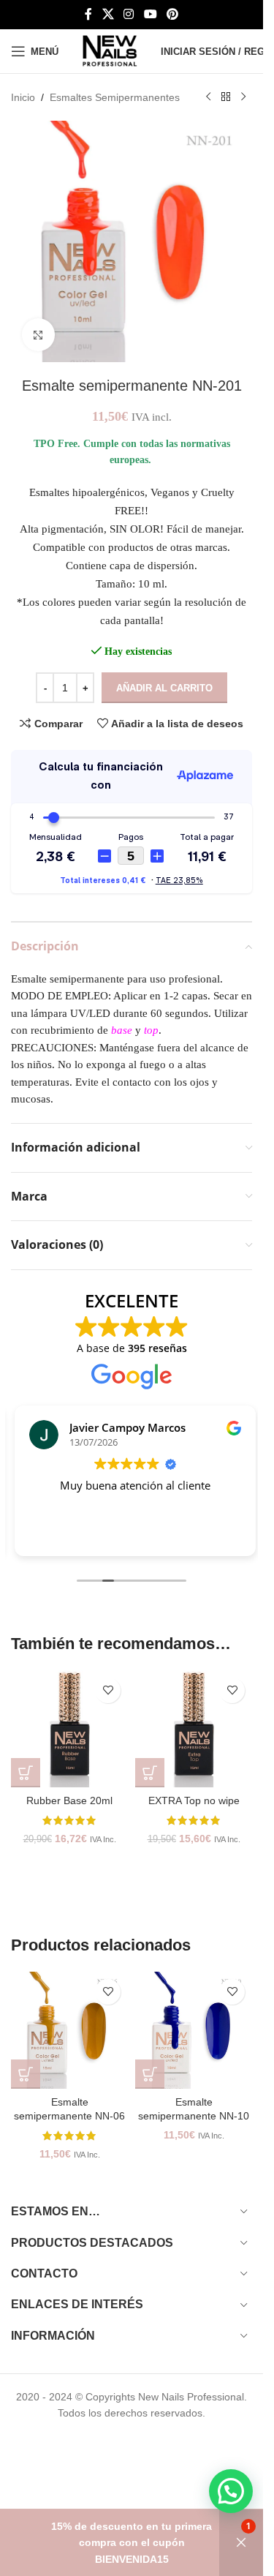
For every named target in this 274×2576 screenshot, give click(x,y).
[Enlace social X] (108, 14)
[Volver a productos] (226, 97)
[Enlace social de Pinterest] (172, 14)
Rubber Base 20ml (69, 1800)
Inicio (23, 97)
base (122, 1030)
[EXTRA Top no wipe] (194, 1729)
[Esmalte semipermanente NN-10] (194, 2030)
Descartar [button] (241, 2543)
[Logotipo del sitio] (110, 50)
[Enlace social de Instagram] (129, 14)
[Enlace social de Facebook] (88, 14)
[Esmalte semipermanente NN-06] (69, 2030)
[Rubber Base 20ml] (69, 1729)
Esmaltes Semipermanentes (115, 97)
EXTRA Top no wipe (194, 1800)
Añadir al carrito (164, 688)
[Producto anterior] (208, 97)
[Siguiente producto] (243, 97)
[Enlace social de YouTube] (150, 14)
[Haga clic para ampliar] (38, 335)
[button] (26, 1773)
